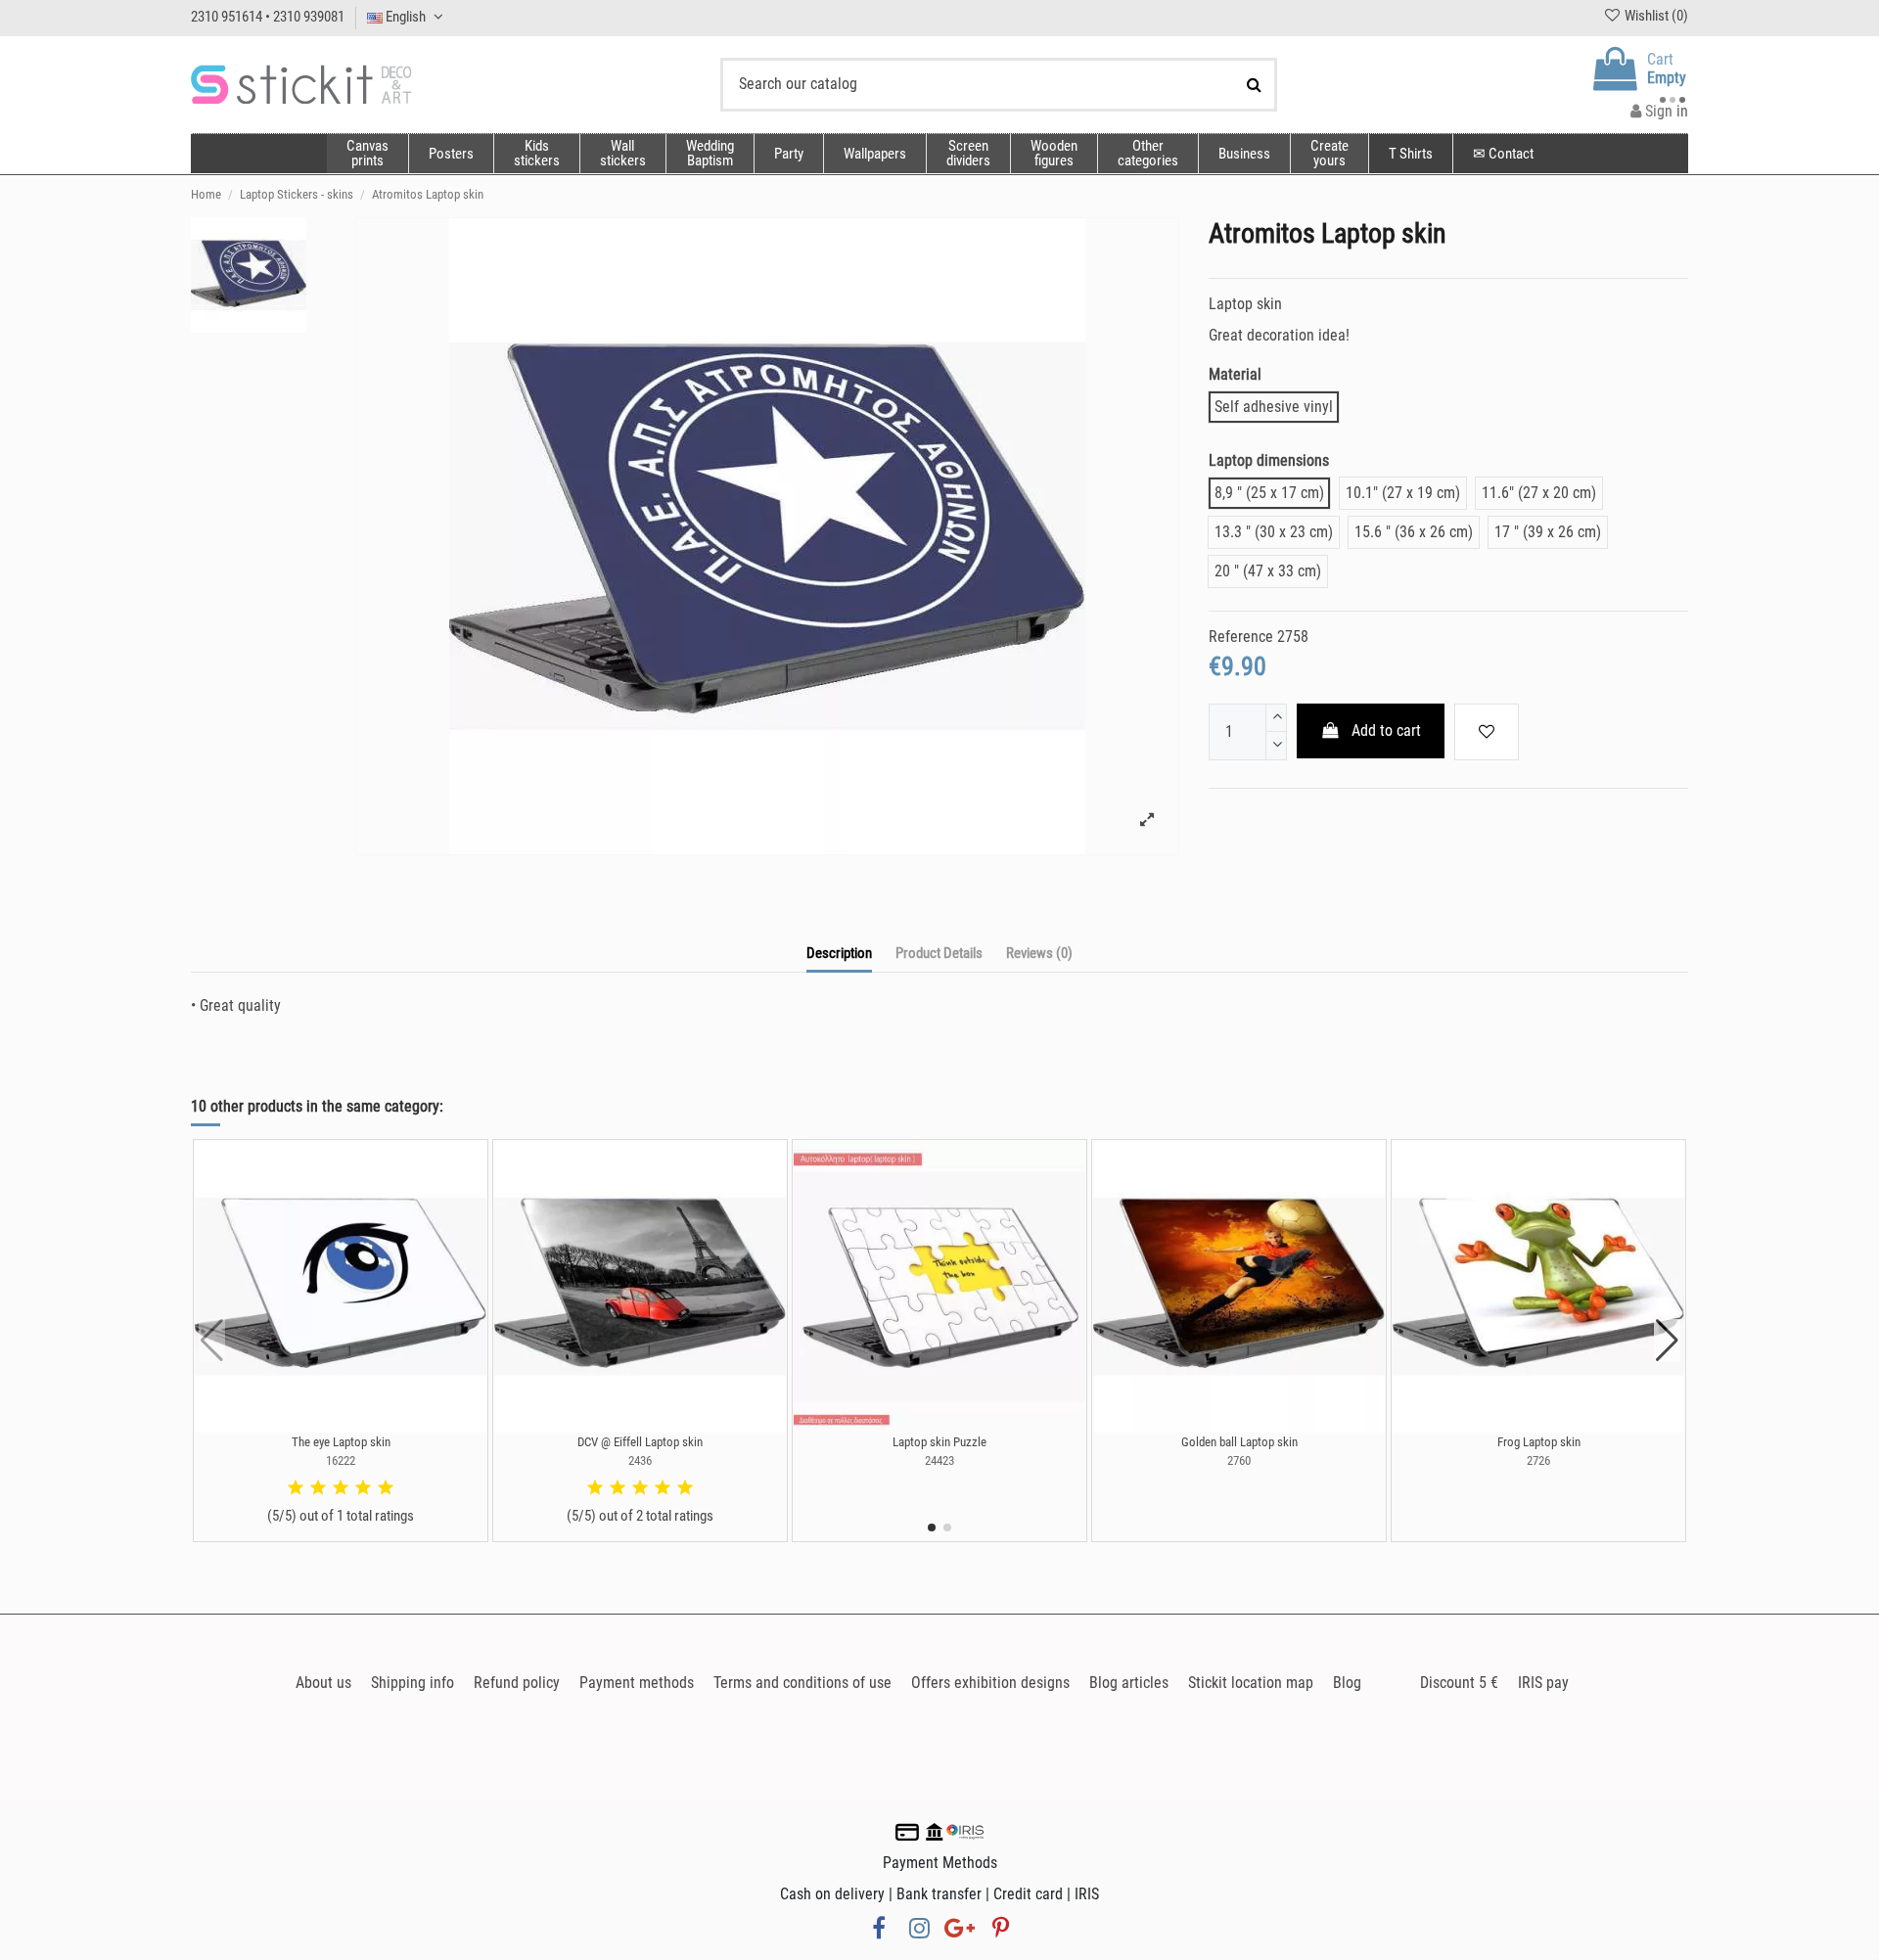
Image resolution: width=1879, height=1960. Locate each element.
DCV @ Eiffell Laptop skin (640, 1442)
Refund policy (517, 1683)
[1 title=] (296, 1488)
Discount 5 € (1459, 1683)
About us (323, 1683)
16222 (341, 1460)
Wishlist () (1655, 16)
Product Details (939, 953)
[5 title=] (386, 1488)
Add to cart (1386, 730)
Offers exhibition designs (990, 1683)
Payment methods (637, 1683)
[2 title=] (318, 1488)
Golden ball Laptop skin (1239, 1442)
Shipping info (412, 1683)
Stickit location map (1251, 1683)
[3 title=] (341, 1488)
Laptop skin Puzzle (939, 1442)
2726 (1538, 1460)
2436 (640, 1460)
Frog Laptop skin (1539, 1442)
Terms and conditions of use (802, 1683)
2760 (1239, 1460)
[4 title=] (363, 1488)
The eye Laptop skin (341, 1442)
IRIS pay (1543, 1683)
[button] (1147, 154)
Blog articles (1129, 1683)
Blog (1347, 1683)
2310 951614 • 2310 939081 (268, 17)
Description (839, 953)
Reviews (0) (1039, 953)
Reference (1241, 637)
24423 (939, 1460)
